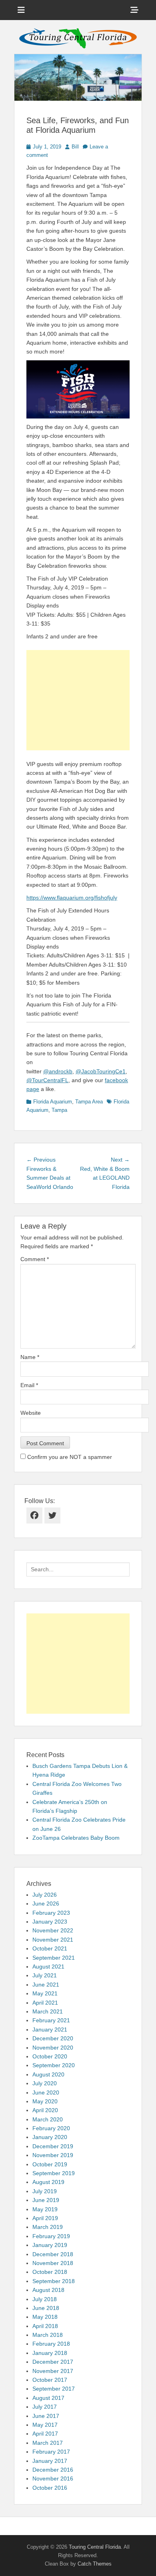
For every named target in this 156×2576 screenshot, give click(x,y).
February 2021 (51, 2020)
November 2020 (53, 2048)
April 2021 (45, 2003)
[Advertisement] (78, 700)
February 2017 (51, 2452)
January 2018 (50, 2353)
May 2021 (45, 1993)
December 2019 (53, 2146)
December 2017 (53, 2362)
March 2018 (48, 2335)
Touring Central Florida (95, 2547)
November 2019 (53, 2155)
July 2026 (45, 1895)
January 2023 (50, 1922)
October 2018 (50, 2272)
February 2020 (51, 2128)
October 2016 (50, 2488)
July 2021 (45, 1975)
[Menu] (21, 10)
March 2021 (48, 2011)
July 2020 (45, 2083)
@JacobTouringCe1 (101, 1071)
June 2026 (46, 1904)
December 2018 (53, 2254)
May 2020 (45, 2101)
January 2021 (50, 2030)
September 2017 (54, 2389)
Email (29, 1385)
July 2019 (45, 2191)
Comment (35, 1259)
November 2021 (53, 1940)
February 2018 (51, 2344)
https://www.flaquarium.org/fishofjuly (72, 898)
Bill (75, 147)
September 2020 (54, 2065)
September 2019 (54, 2173)
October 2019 (50, 2164)
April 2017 (45, 2434)
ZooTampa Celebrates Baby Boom (76, 1838)
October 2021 (50, 1948)
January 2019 (50, 2245)
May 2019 (45, 2209)
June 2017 (46, 2416)
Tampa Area (89, 1102)
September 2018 (54, 2281)
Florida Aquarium (53, 1102)
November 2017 (53, 2371)
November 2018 (53, 2263)
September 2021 (54, 1958)
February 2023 (51, 1913)
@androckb (58, 1071)
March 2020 (48, 2119)
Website (31, 1413)
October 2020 (50, 2056)
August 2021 (48, 1967)
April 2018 (45, 2326)
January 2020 (50, 2137)
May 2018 (45, 2317)
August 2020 (48, 2074)
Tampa (59, 1110)
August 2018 (48, 2290)
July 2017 (45, 2407)
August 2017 (48, 2398)
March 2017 (48, 2443)
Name (30, 1357)
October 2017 (50, 2380)
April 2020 (45, 2110)
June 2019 (46, 2200)
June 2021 (46, 1985)
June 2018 (46, 2308)
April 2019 (45, 2218)
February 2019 (51, 2236)
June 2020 (46, 2092)
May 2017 (45, 2425)
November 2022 (53, 1930)
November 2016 (53, 2478)
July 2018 (45, 2299)
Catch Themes (95, 2564)
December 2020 (53, 2038)
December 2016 (53, 2470)
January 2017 (50, 2461)
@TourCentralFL (47, 1080)
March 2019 (48, 2227)
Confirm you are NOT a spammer (69, 1457)
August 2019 (48, 2182)
